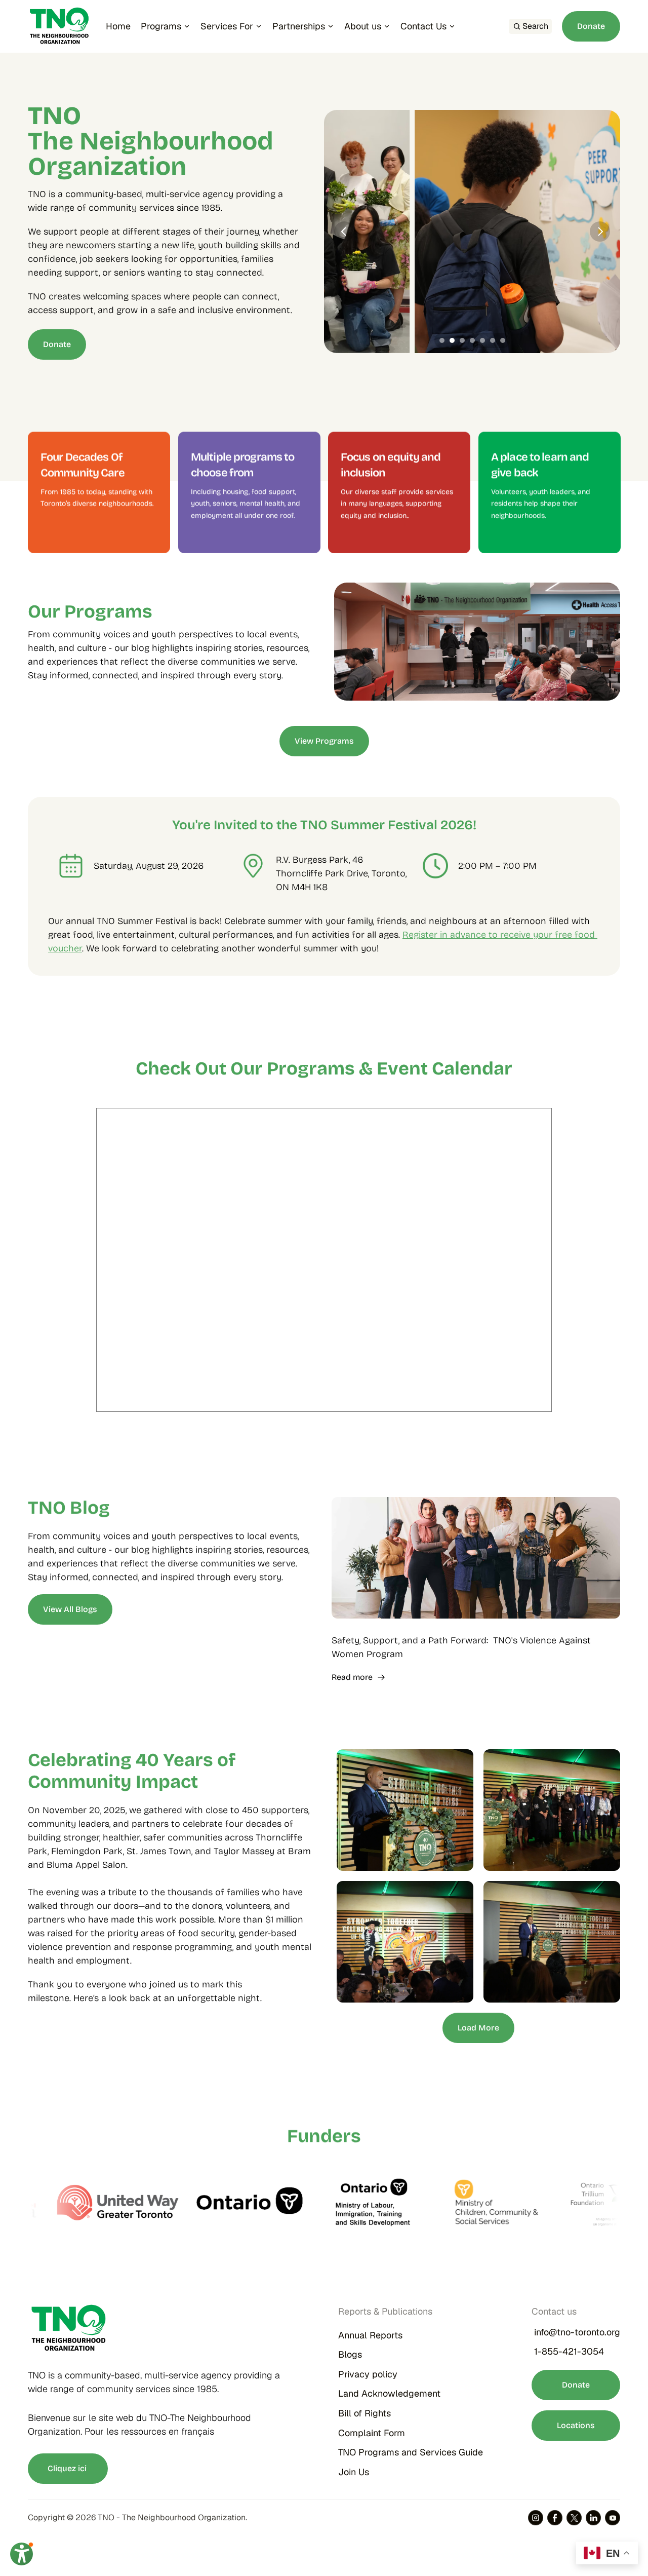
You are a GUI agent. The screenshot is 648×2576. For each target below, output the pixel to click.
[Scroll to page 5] (482, 340)
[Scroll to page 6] (493, 340)
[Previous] (344, 232)
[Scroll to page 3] (462, 340)
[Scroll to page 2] (452, 340)
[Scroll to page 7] (504, 340)
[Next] (600, 232)
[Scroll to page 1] (441, 340)
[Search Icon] (530, 26)
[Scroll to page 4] (472, 340)
